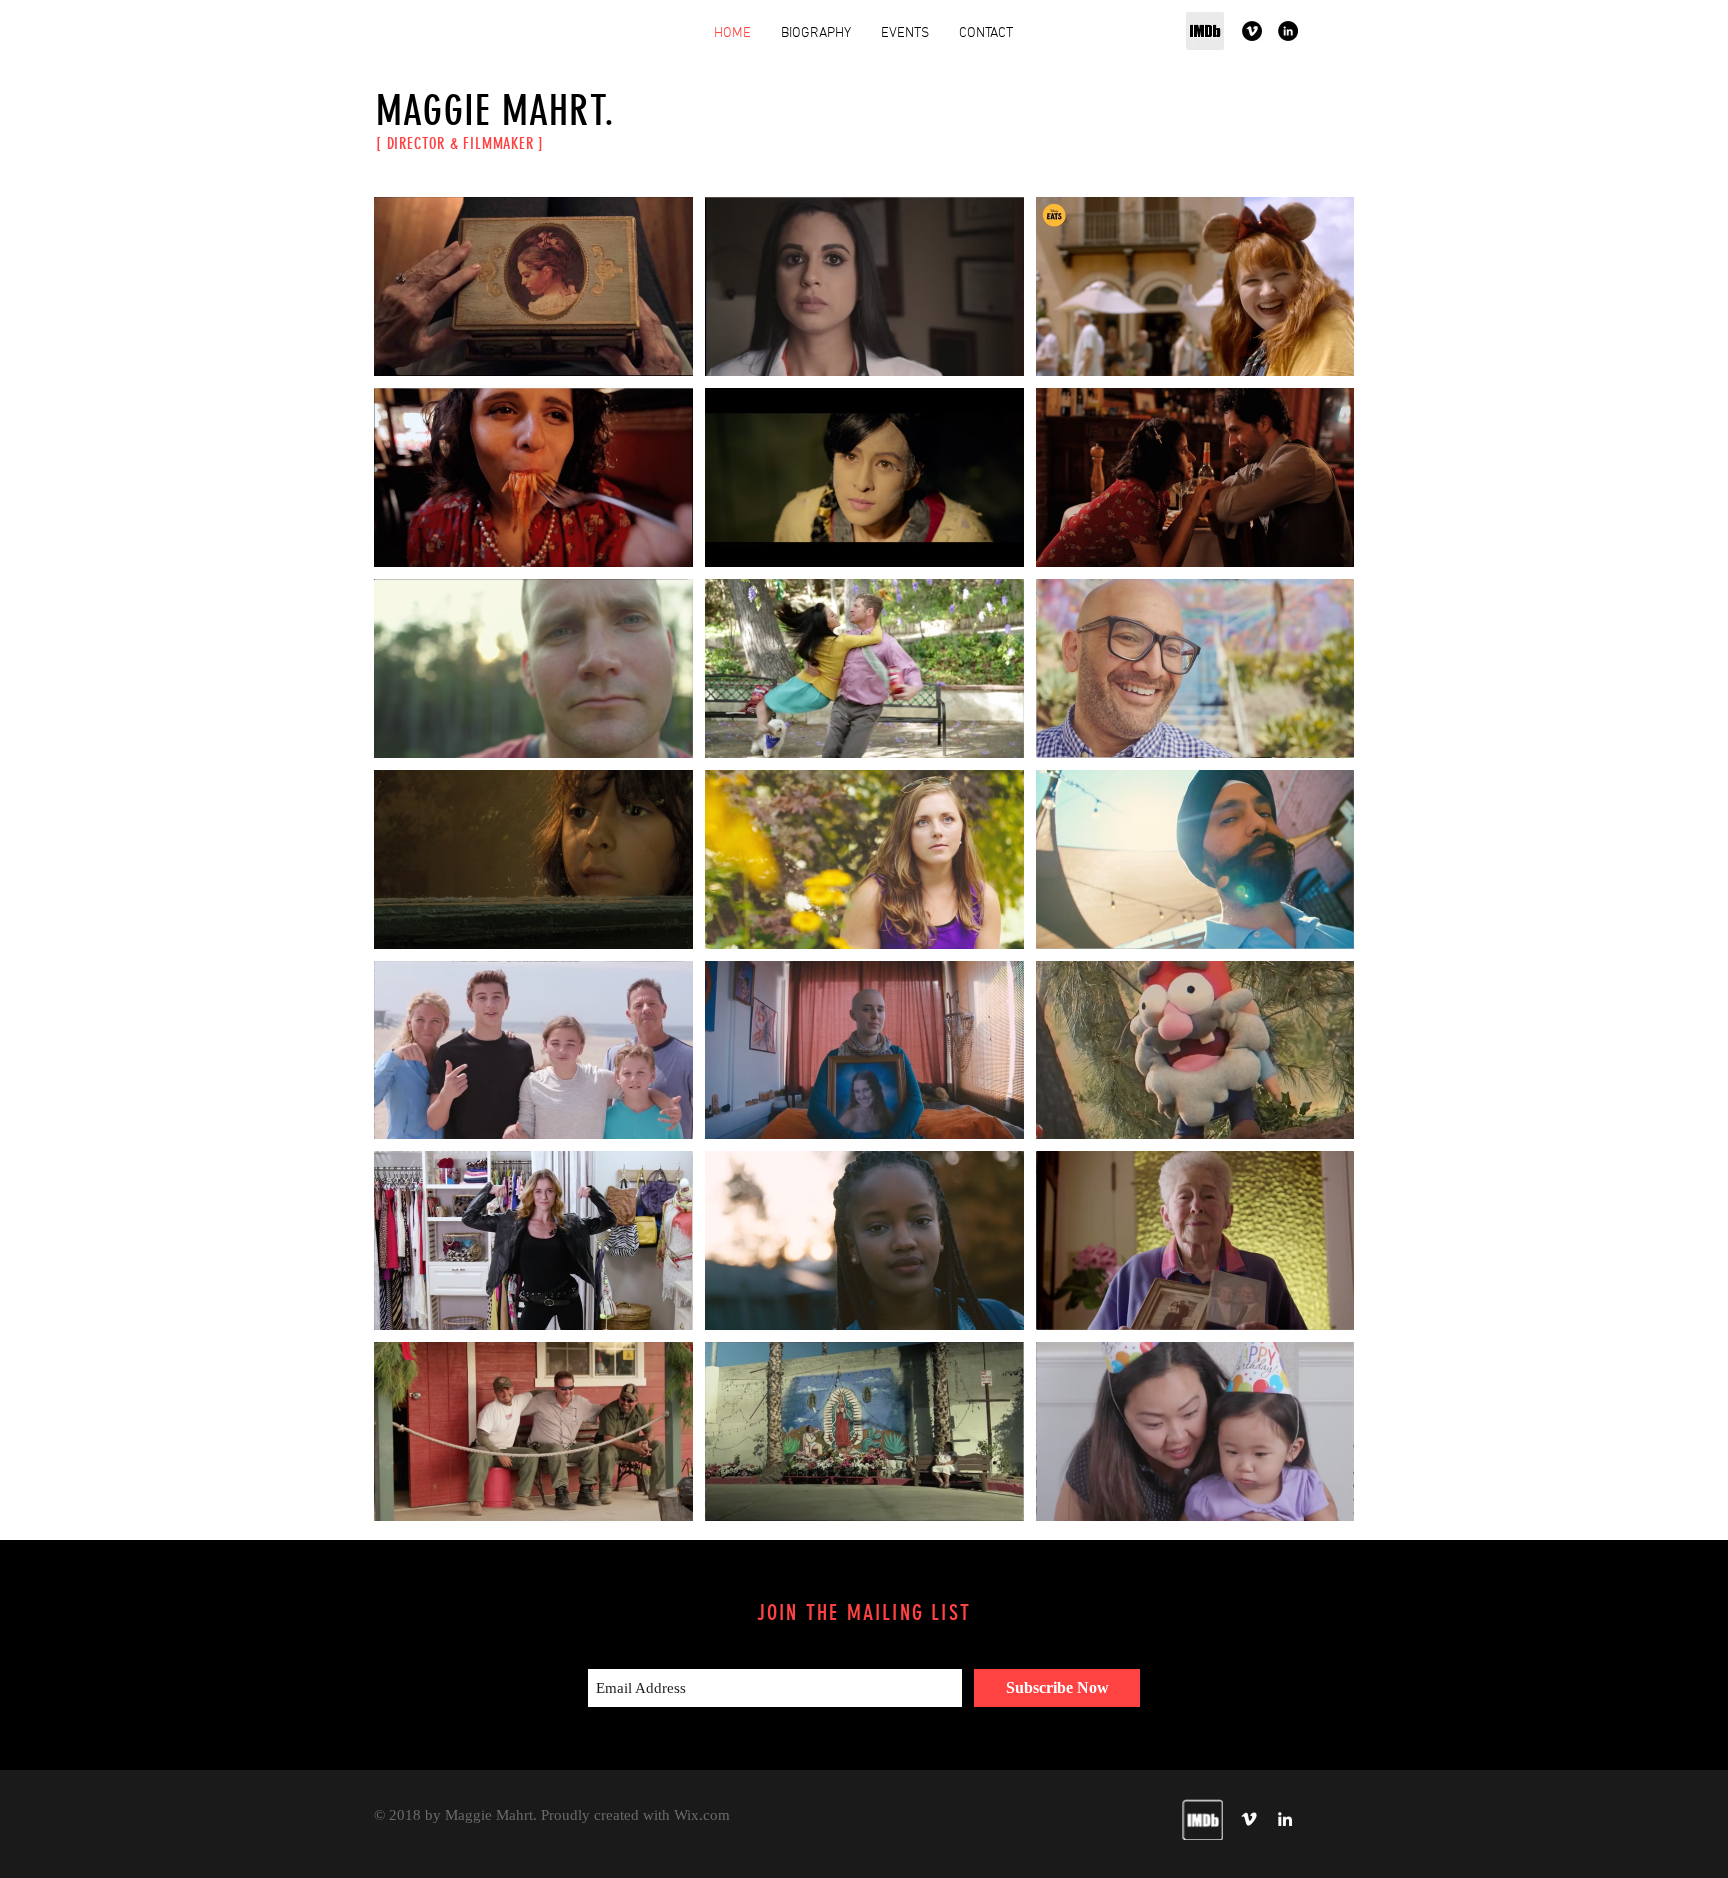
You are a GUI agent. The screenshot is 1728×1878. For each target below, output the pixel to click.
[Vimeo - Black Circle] (1252, 31)
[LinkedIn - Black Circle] (1288, 31)
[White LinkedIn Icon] (1285, 1819)
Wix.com (702, 1815)
